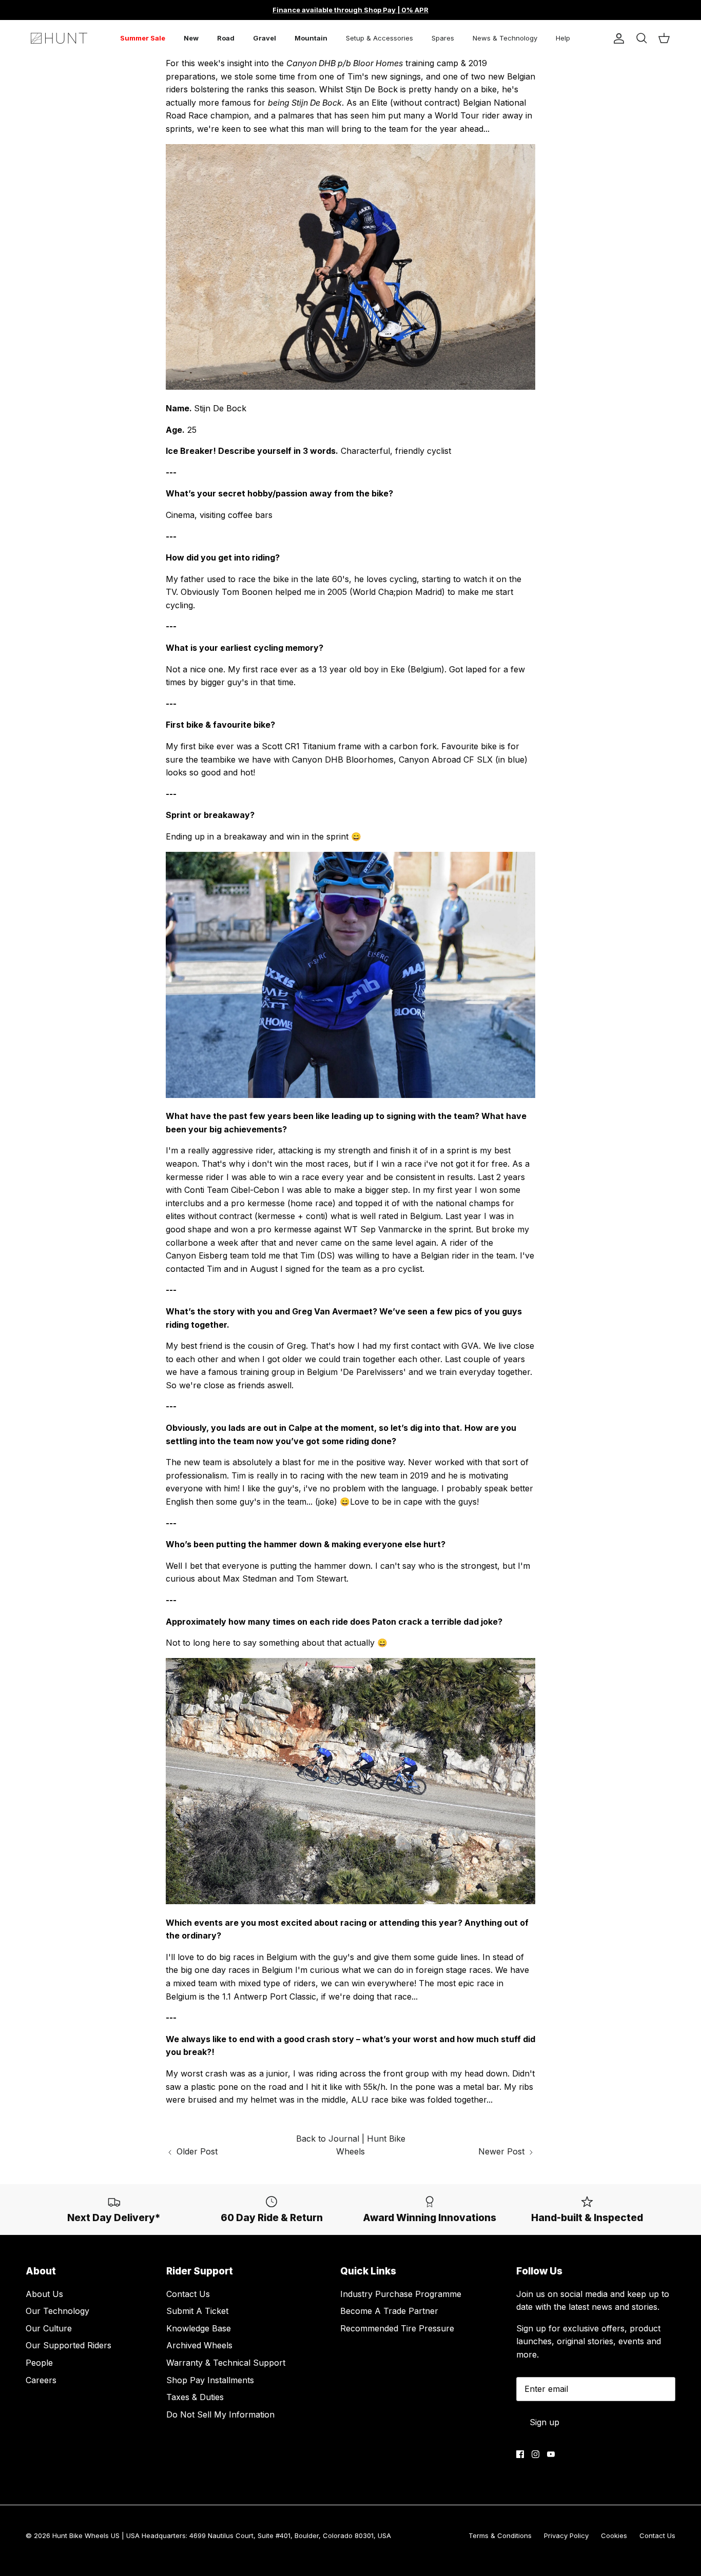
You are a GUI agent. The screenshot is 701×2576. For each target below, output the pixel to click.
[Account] (617, 38)
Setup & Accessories (379, 38)
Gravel (265, 38)
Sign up (544, 2422)
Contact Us (188, 2294)
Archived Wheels (199, 2345)
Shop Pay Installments (210, 2380)
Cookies (614, 2535)
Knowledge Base (199, 2328)
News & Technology (505, 38)
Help (563, 38)
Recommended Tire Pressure (397, 2328)
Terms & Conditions (500, 2535)
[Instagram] (536, 2454)
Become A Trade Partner (389, 2311)
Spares (443, 38)
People (39, 2363)
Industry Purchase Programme (401, 2294)
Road (226, 38)
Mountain (311, 38)
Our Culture (49, 2328)
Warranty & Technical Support (226, 2363)
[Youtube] (551, 2454)
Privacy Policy (566, 2535)
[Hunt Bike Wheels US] (59, 38)
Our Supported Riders (69, 2345)
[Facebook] (520, 2454)
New (191, 38)
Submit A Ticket (197, 2311)
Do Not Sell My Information (220, 2414)
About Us (44, 2294)
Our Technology (57, 2311)
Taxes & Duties (195, 2397)
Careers (41, 2380)
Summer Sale (143, 38)
